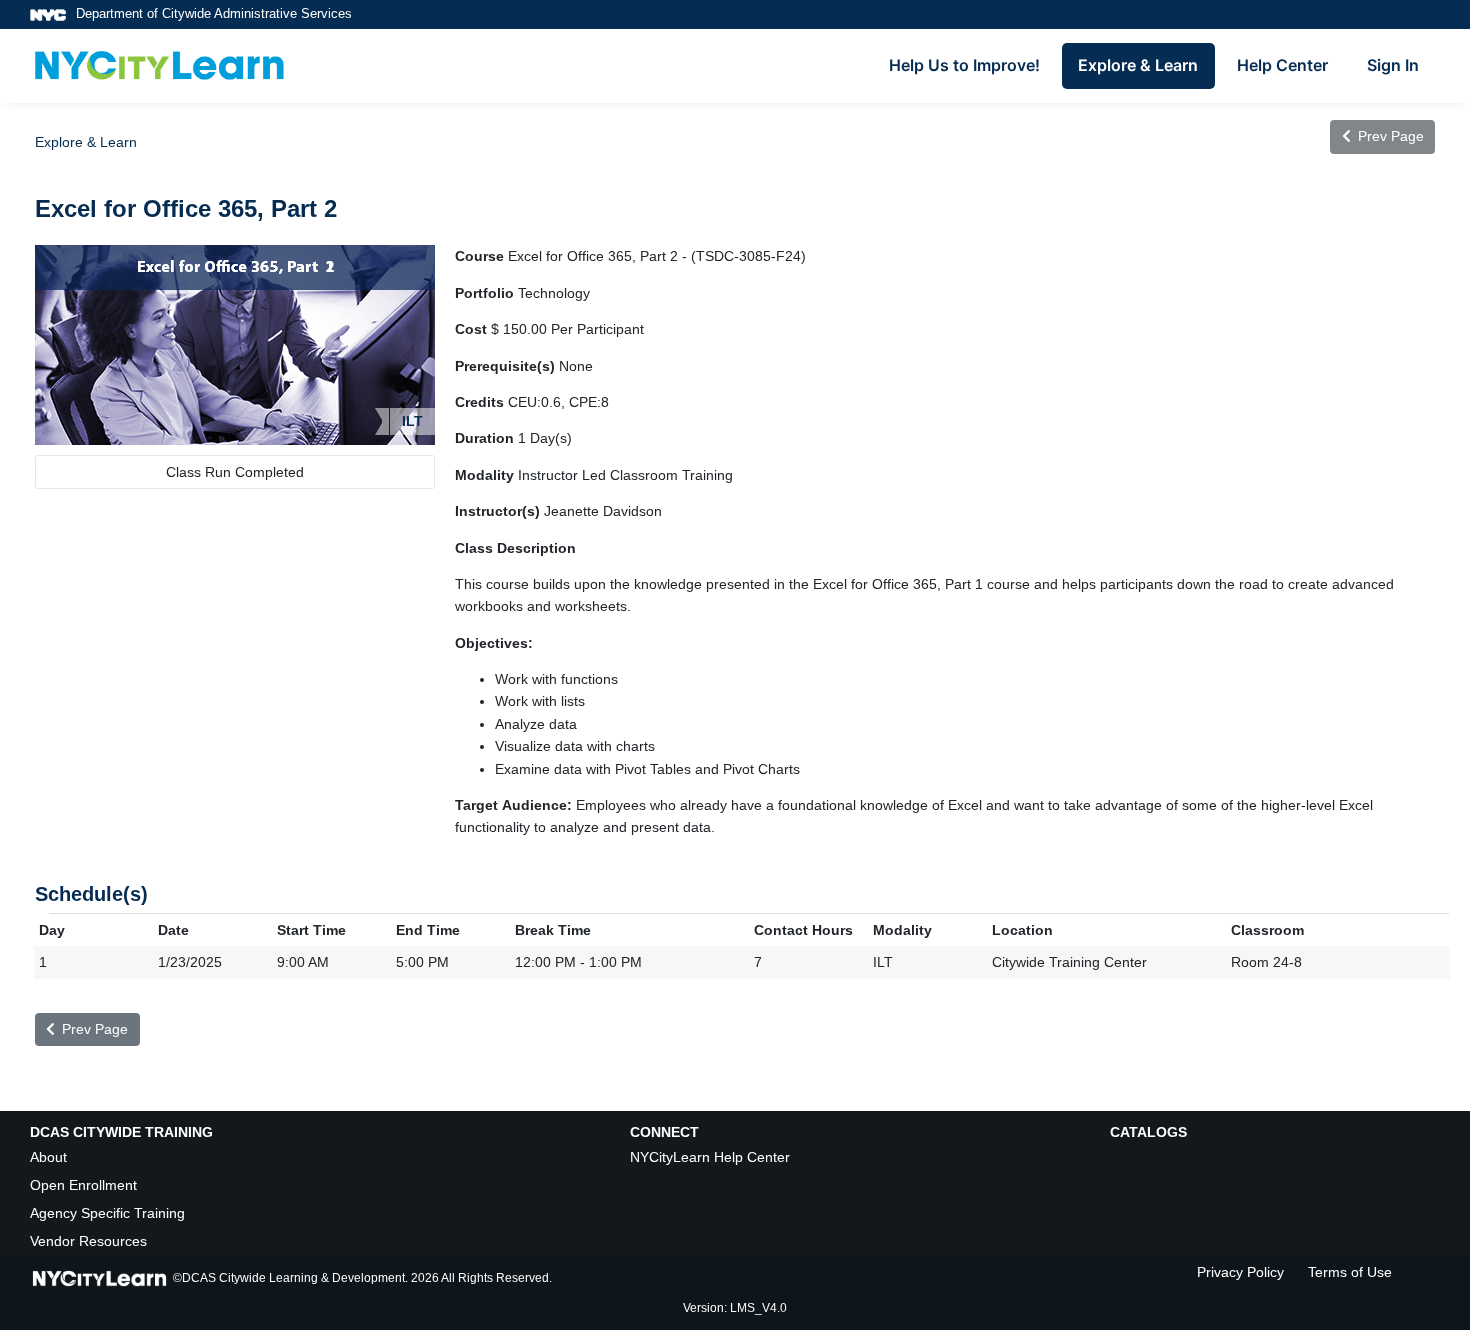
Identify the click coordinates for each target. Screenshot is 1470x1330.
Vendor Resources (88, 1241)
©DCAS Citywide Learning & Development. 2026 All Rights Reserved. (362, 1278)
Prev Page (1389, 136)
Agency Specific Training (107, 1213)
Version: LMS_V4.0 (735, 1308)
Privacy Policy (1240, 1272)
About (48, 1157)
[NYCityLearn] (159, 66)
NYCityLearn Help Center (710, 1157)
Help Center (1282, 65)
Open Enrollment (83, 1185)
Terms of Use (1350, 1272)
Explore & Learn (1138, 65)
